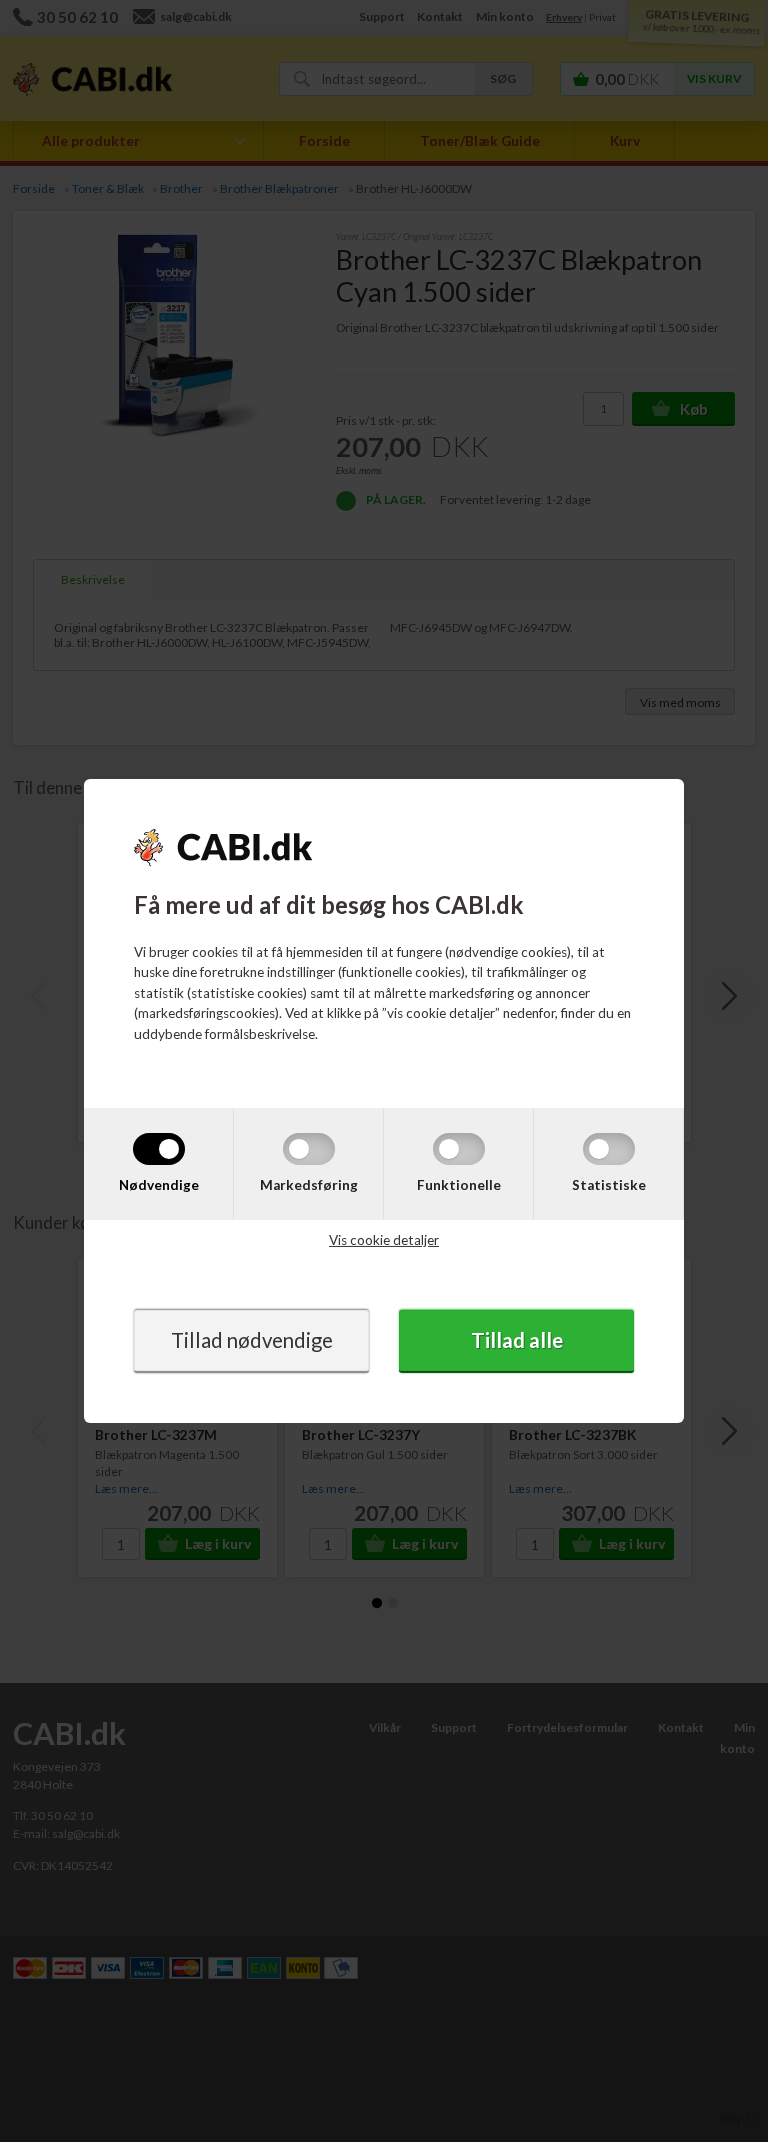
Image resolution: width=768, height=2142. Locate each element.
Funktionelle (459, 1184)
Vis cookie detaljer (384, 1240)
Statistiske (609, 1184)
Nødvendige (159, 1184)
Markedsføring (309, 1184)
